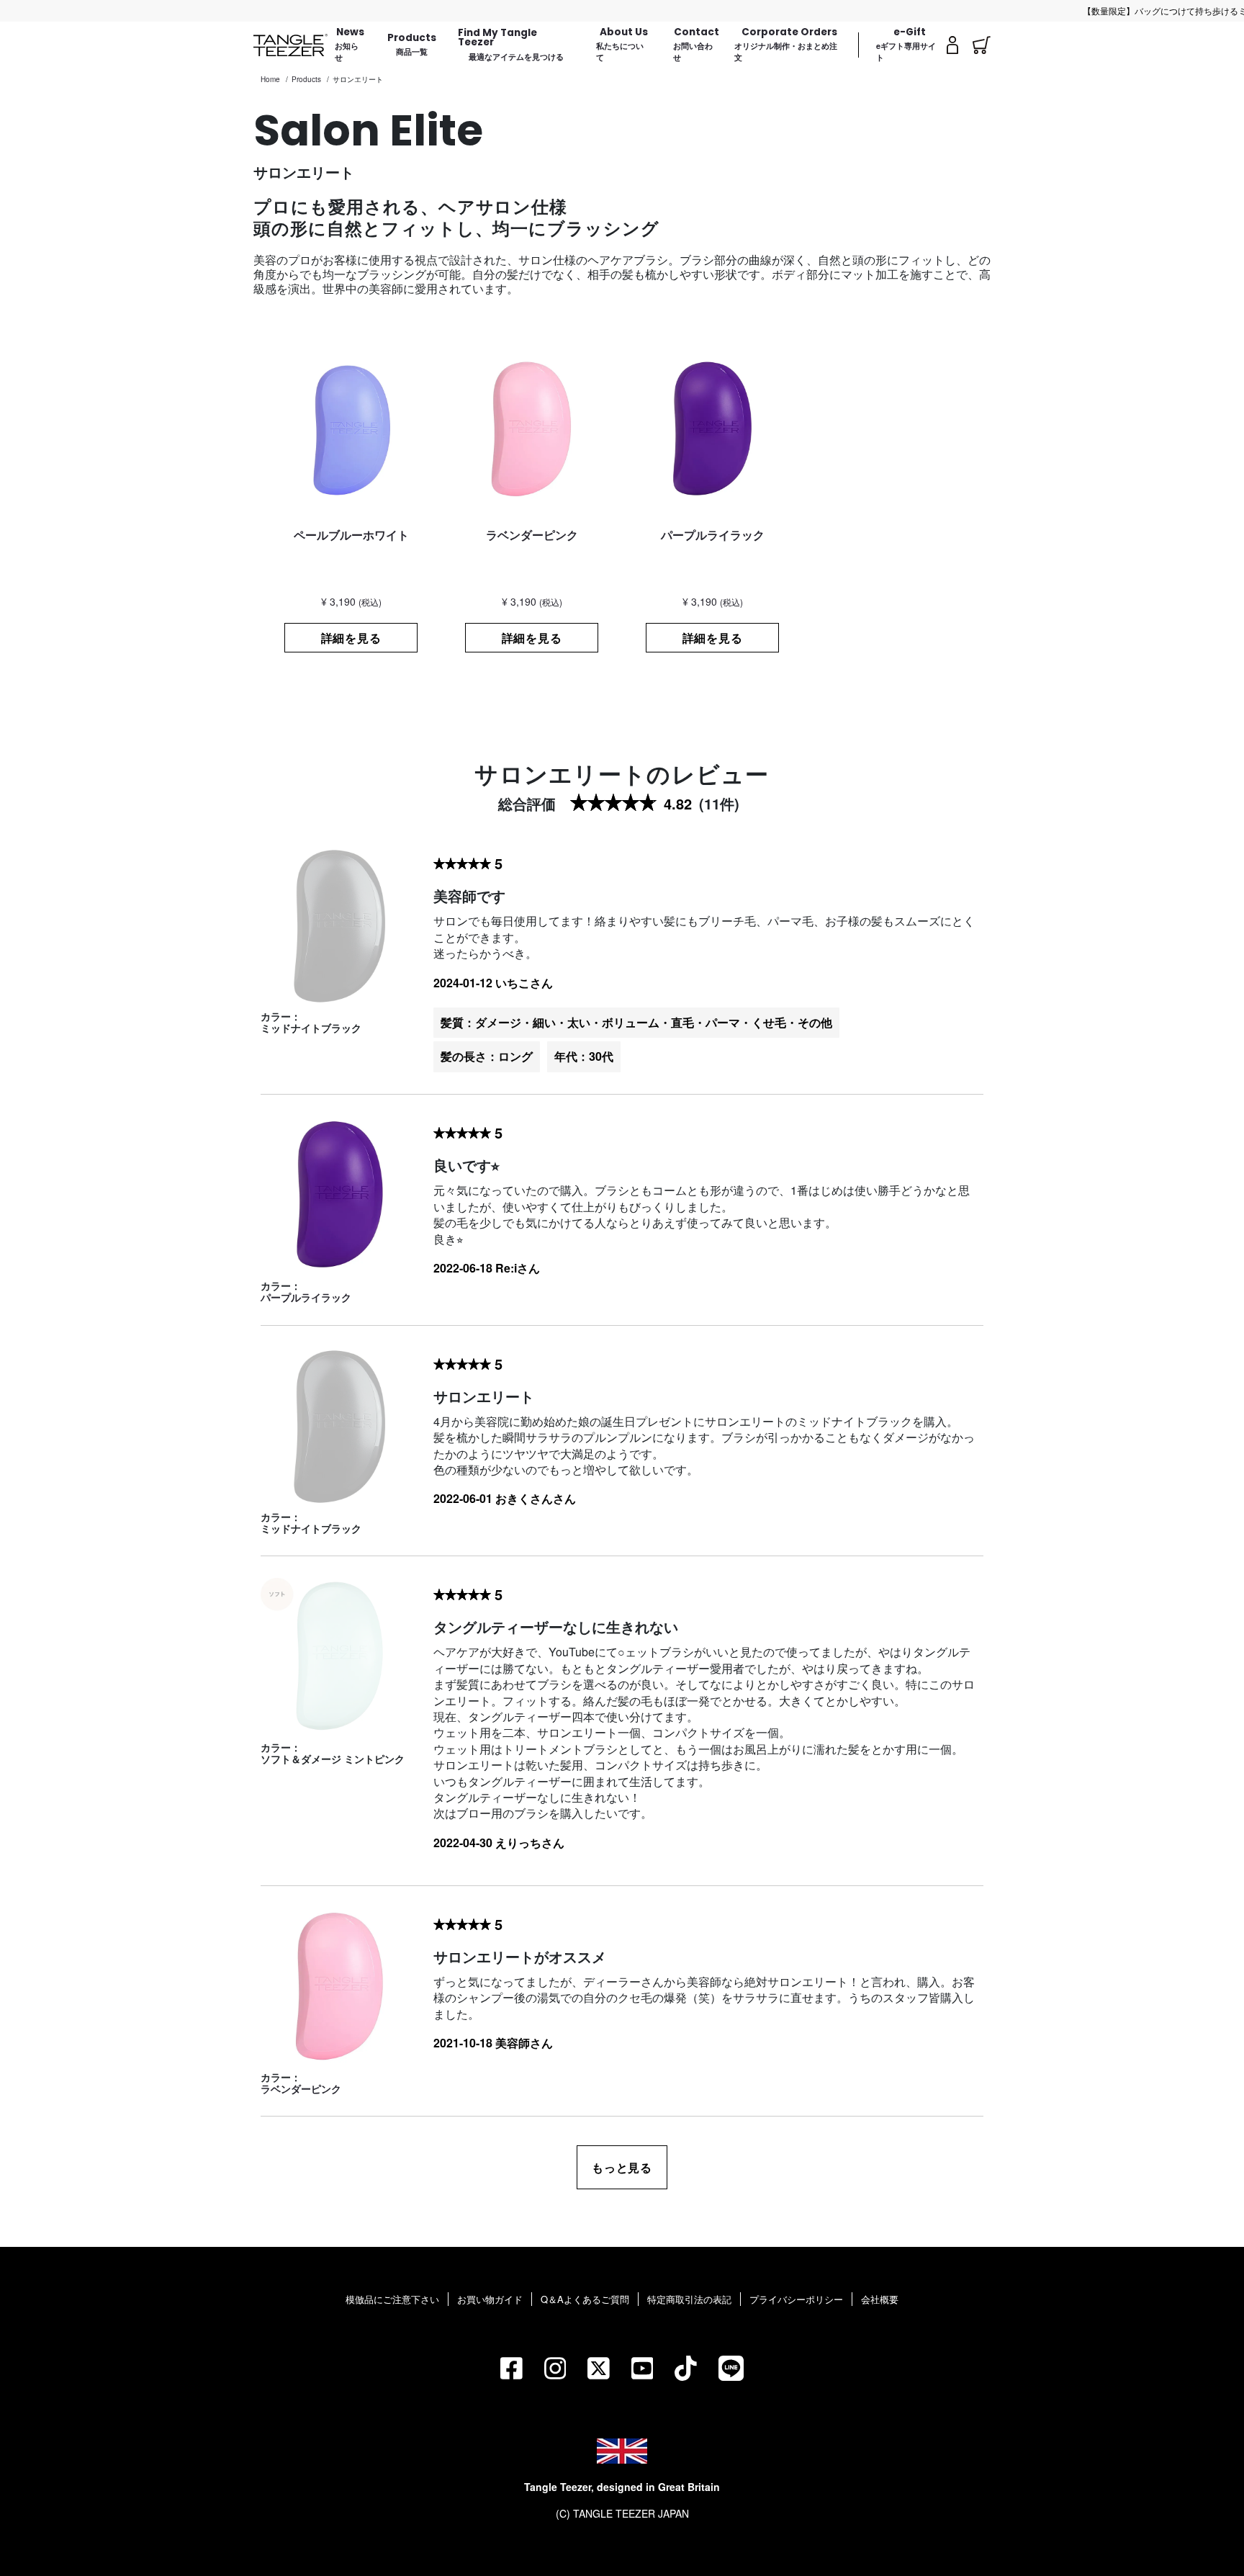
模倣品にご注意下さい (392, 2299)
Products (306, 79)
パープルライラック (306, 1297)
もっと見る (622, 2167)
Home (270, 79)
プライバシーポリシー (796, 2299)
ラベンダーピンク (301, 2088)
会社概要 (880, 2299)
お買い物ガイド (490, 2299)
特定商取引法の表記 (689, 2299)
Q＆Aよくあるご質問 (585, 2299)
